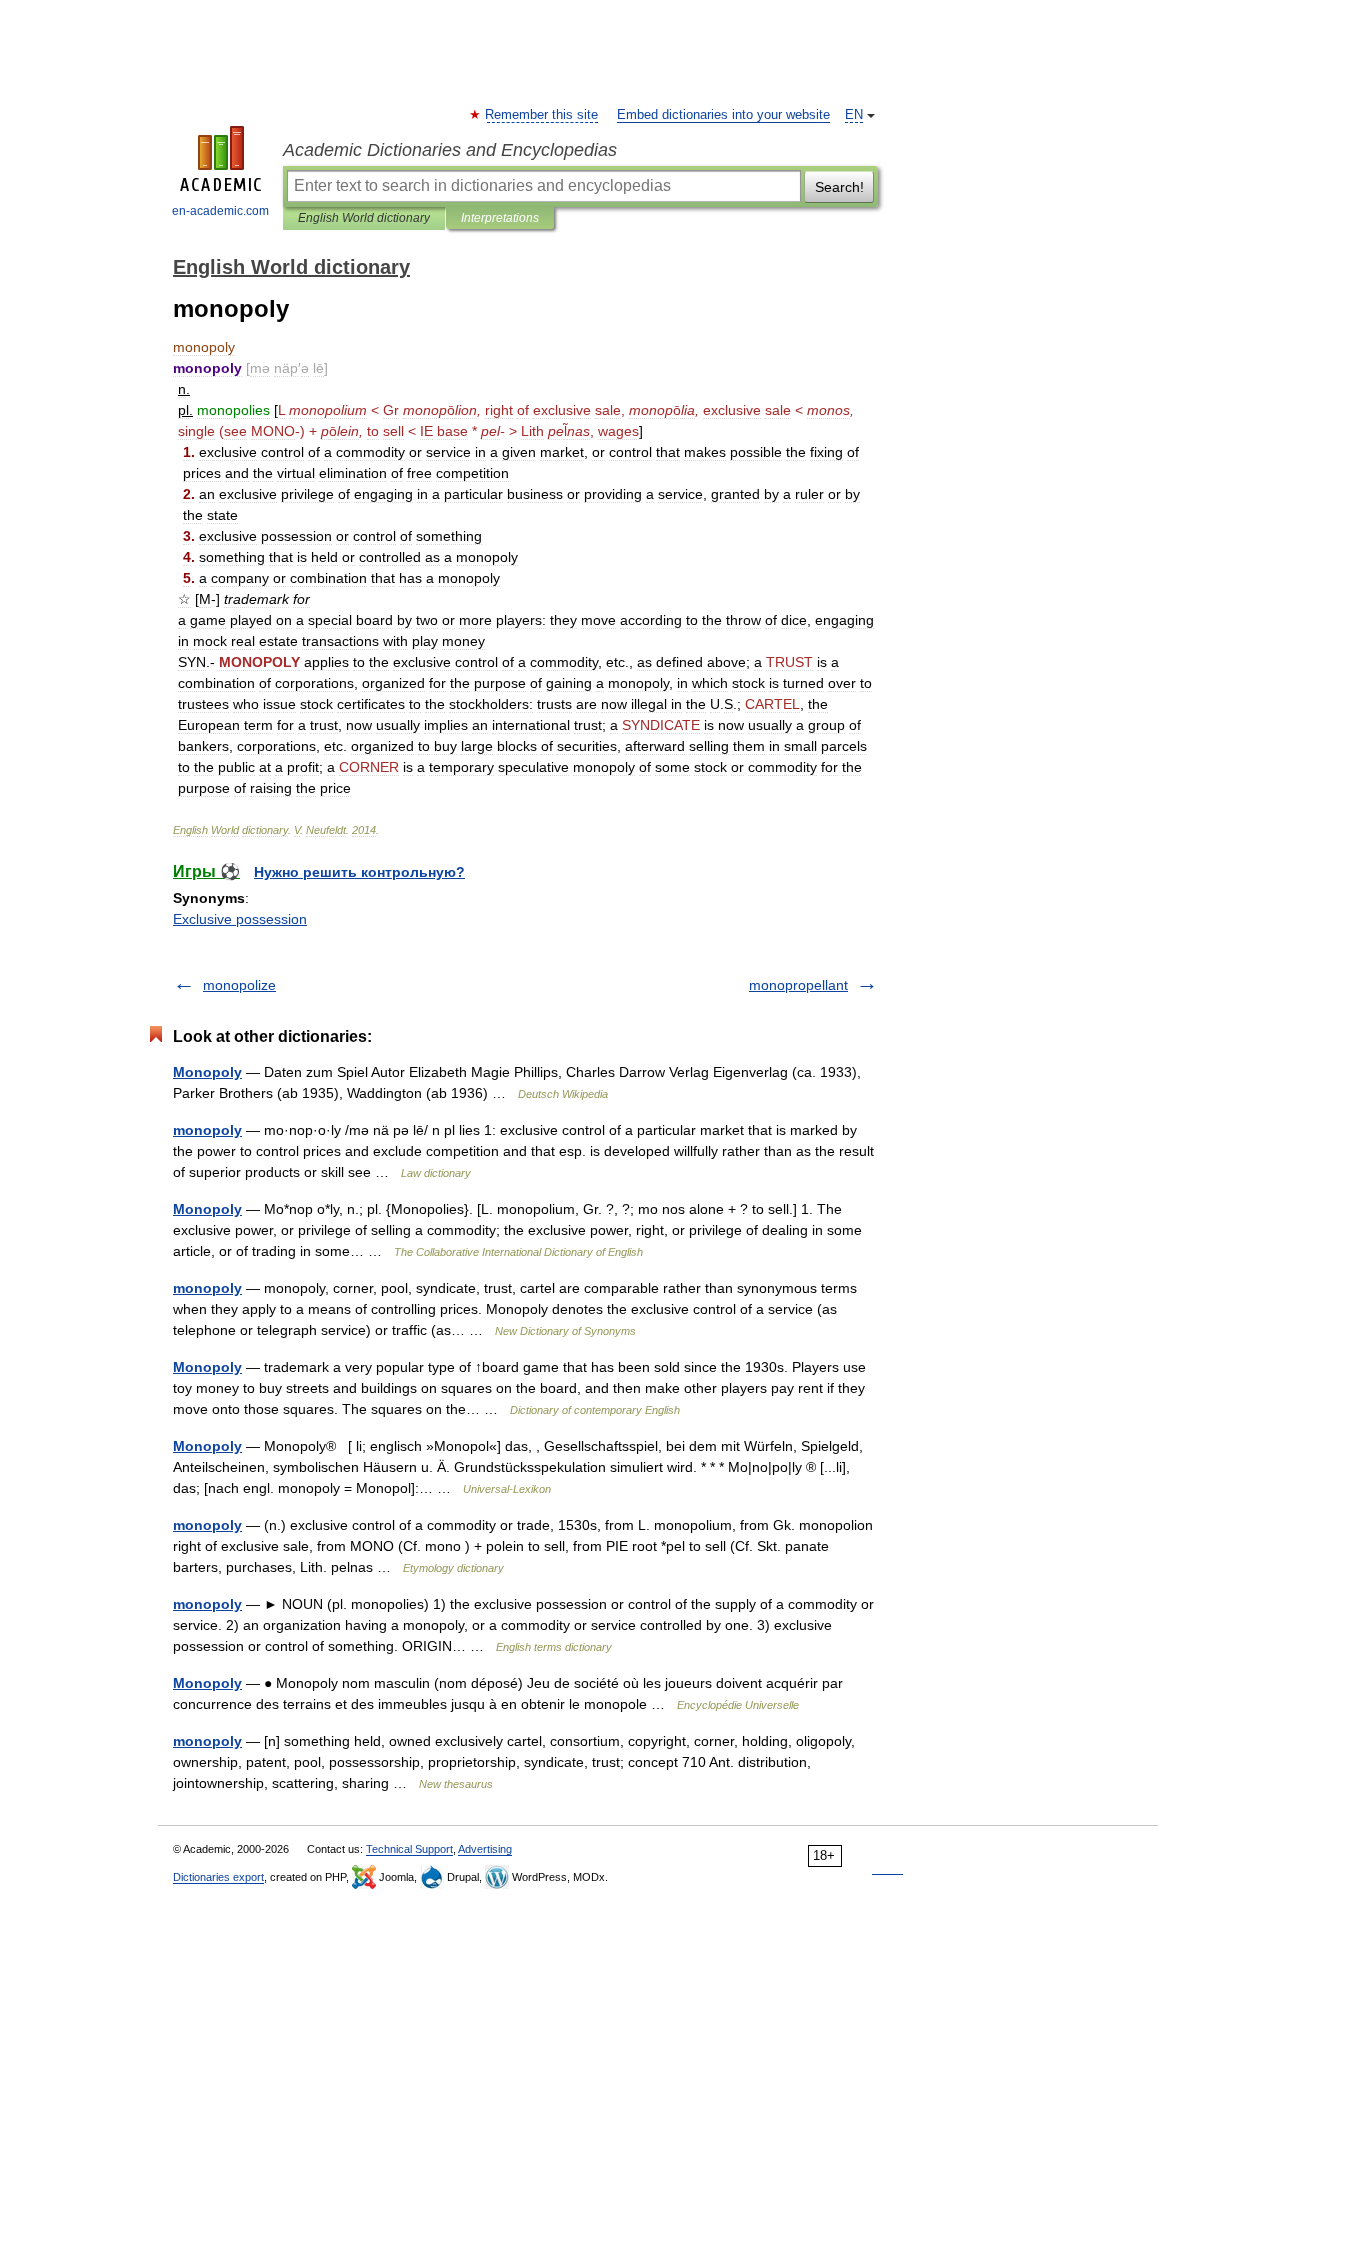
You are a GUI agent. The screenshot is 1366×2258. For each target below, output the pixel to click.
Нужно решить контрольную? (359, 872)
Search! (839, 187)
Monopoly (207, 1072)
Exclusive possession (240, 919)
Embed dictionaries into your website (723, 115)
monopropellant (798, 985)
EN (854, 115)
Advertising (485, 1849)
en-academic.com (220, 211)
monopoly (207, 1130)
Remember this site (542, 115)
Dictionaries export (218, 1877)
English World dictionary (364, 218)
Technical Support (409, 1849)
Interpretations (500, 218)
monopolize (239, 985)
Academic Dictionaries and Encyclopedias (450, 150)
